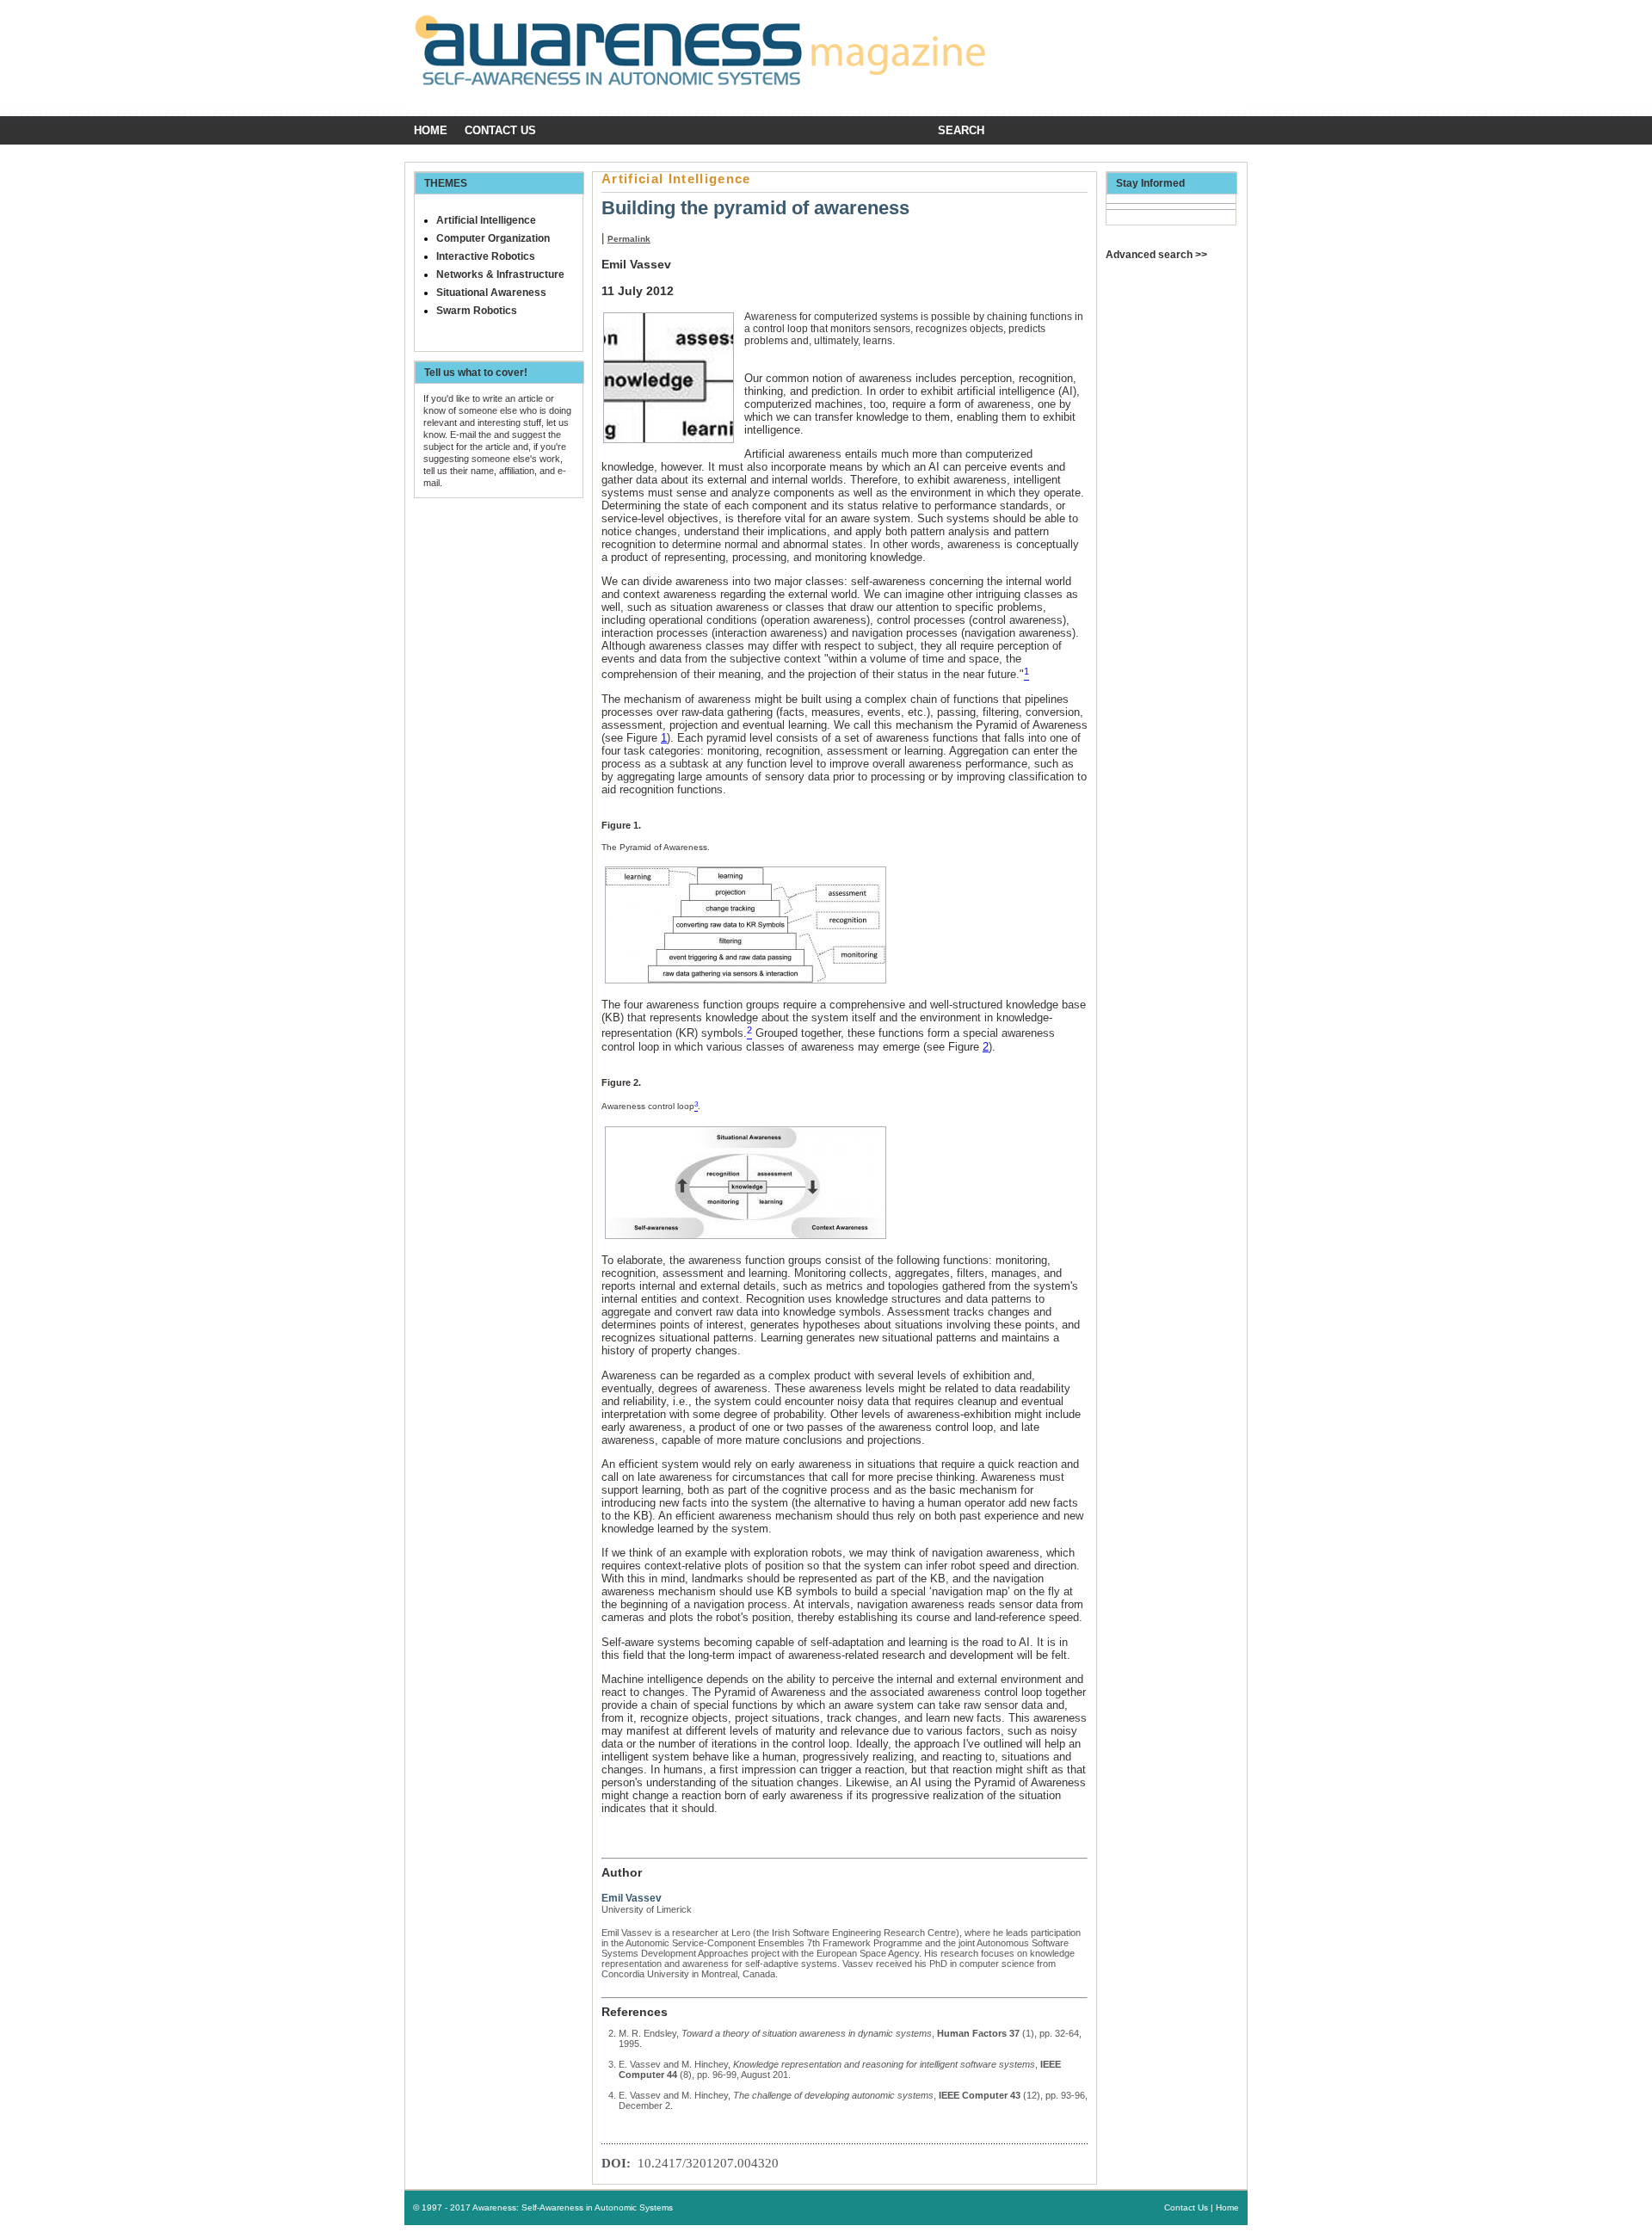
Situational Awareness (491, 293)
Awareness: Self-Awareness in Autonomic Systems (573, 2207)
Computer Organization (493, 238)
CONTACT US (500, 130)
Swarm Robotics (477, 311)
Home (431, 130)
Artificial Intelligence (486, 220)
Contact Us (1186, 2207)
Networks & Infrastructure (500, 274)
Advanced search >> (1156, 255)
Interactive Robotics (486, 256)
